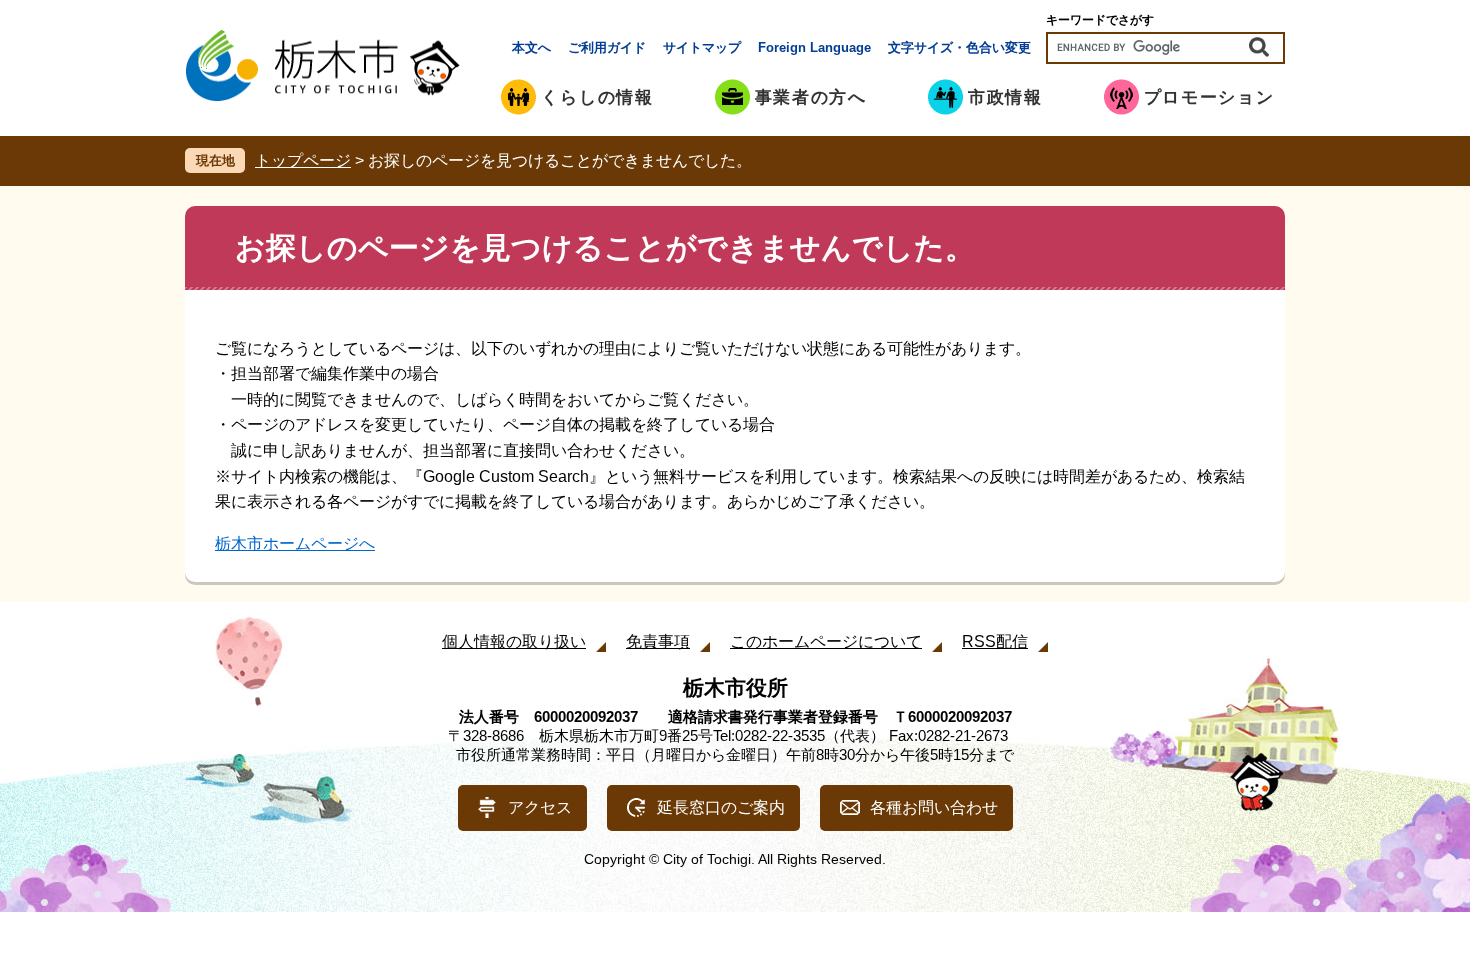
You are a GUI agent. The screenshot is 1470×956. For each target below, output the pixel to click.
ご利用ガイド (607, 47)
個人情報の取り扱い (514, 641)
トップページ (303, 160)
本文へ (531, 47)
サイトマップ (702, 47)
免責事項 (658, 641)
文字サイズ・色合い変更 (959, 47)
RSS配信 (995, 641)
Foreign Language (814, 47)
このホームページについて (826, 641)
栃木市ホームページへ (295, 543)
